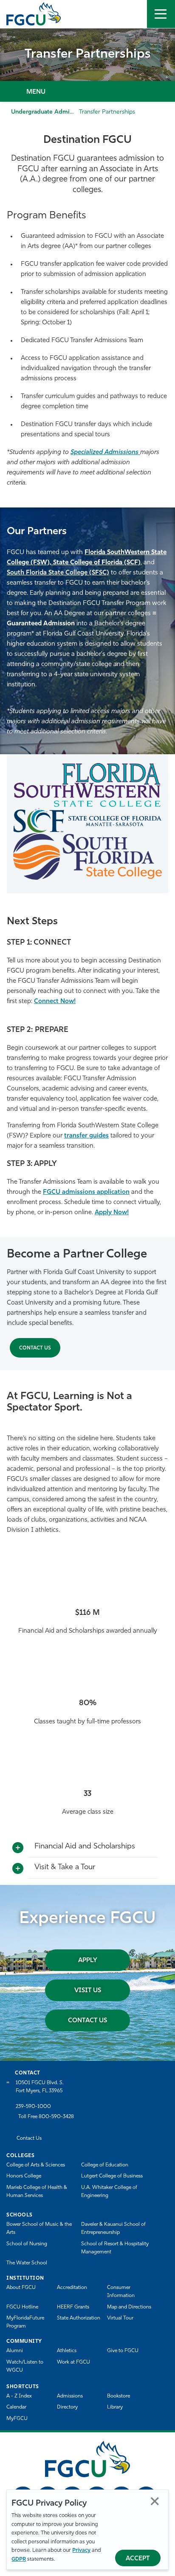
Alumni (15, 2351)
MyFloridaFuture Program (25, 2322)
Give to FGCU (123, 2351)
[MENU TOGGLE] (161, 14)
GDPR (19, 2559)
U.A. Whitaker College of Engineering (109, 2192)
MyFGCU (17, 2419)
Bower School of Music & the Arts (39, 2229)
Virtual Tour (120, 2318)
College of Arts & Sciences (36, 2165)
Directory (67, 2407)
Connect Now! (55, 1002)
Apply (88, 1961)
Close (155, 2501)
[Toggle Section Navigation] (87, 91)
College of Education (105, 2165)
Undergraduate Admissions (48, 112)
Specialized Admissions (105, 453)
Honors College (24, 2176)
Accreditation (72, 2288)
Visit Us (88, 1991)
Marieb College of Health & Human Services (37, 2192)
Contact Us (35, 1348)
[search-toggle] (133, 14)
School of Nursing (27, 2244)
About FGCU (21, 2288)
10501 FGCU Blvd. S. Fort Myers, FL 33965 (40, 2087)
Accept (138, 2559)
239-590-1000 (33, 2107)
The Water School (27, 2263)
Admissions (70, 2396)
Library (115, 2407)
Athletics (67, 2351)
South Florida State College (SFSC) (58, 573)
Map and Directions (129, 2307)
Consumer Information (121, 2292)
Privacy (81, 2550)
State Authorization (79, 2318)
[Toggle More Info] (18, 1848)
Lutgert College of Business (112, 2176)
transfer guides (86, 1136)
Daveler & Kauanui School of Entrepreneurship (113, 2229)
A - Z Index (19, 2396)
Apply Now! (112, 1213)
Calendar (16, 2407)
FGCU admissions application (86, 1192)
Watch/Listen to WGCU (25, 2366)
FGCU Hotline (22, 2307)
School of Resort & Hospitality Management (115, 2248)
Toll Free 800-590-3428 (46, 2117)
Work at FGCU (73, 2362)
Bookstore (119, 2396)
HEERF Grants (73, 2307)
